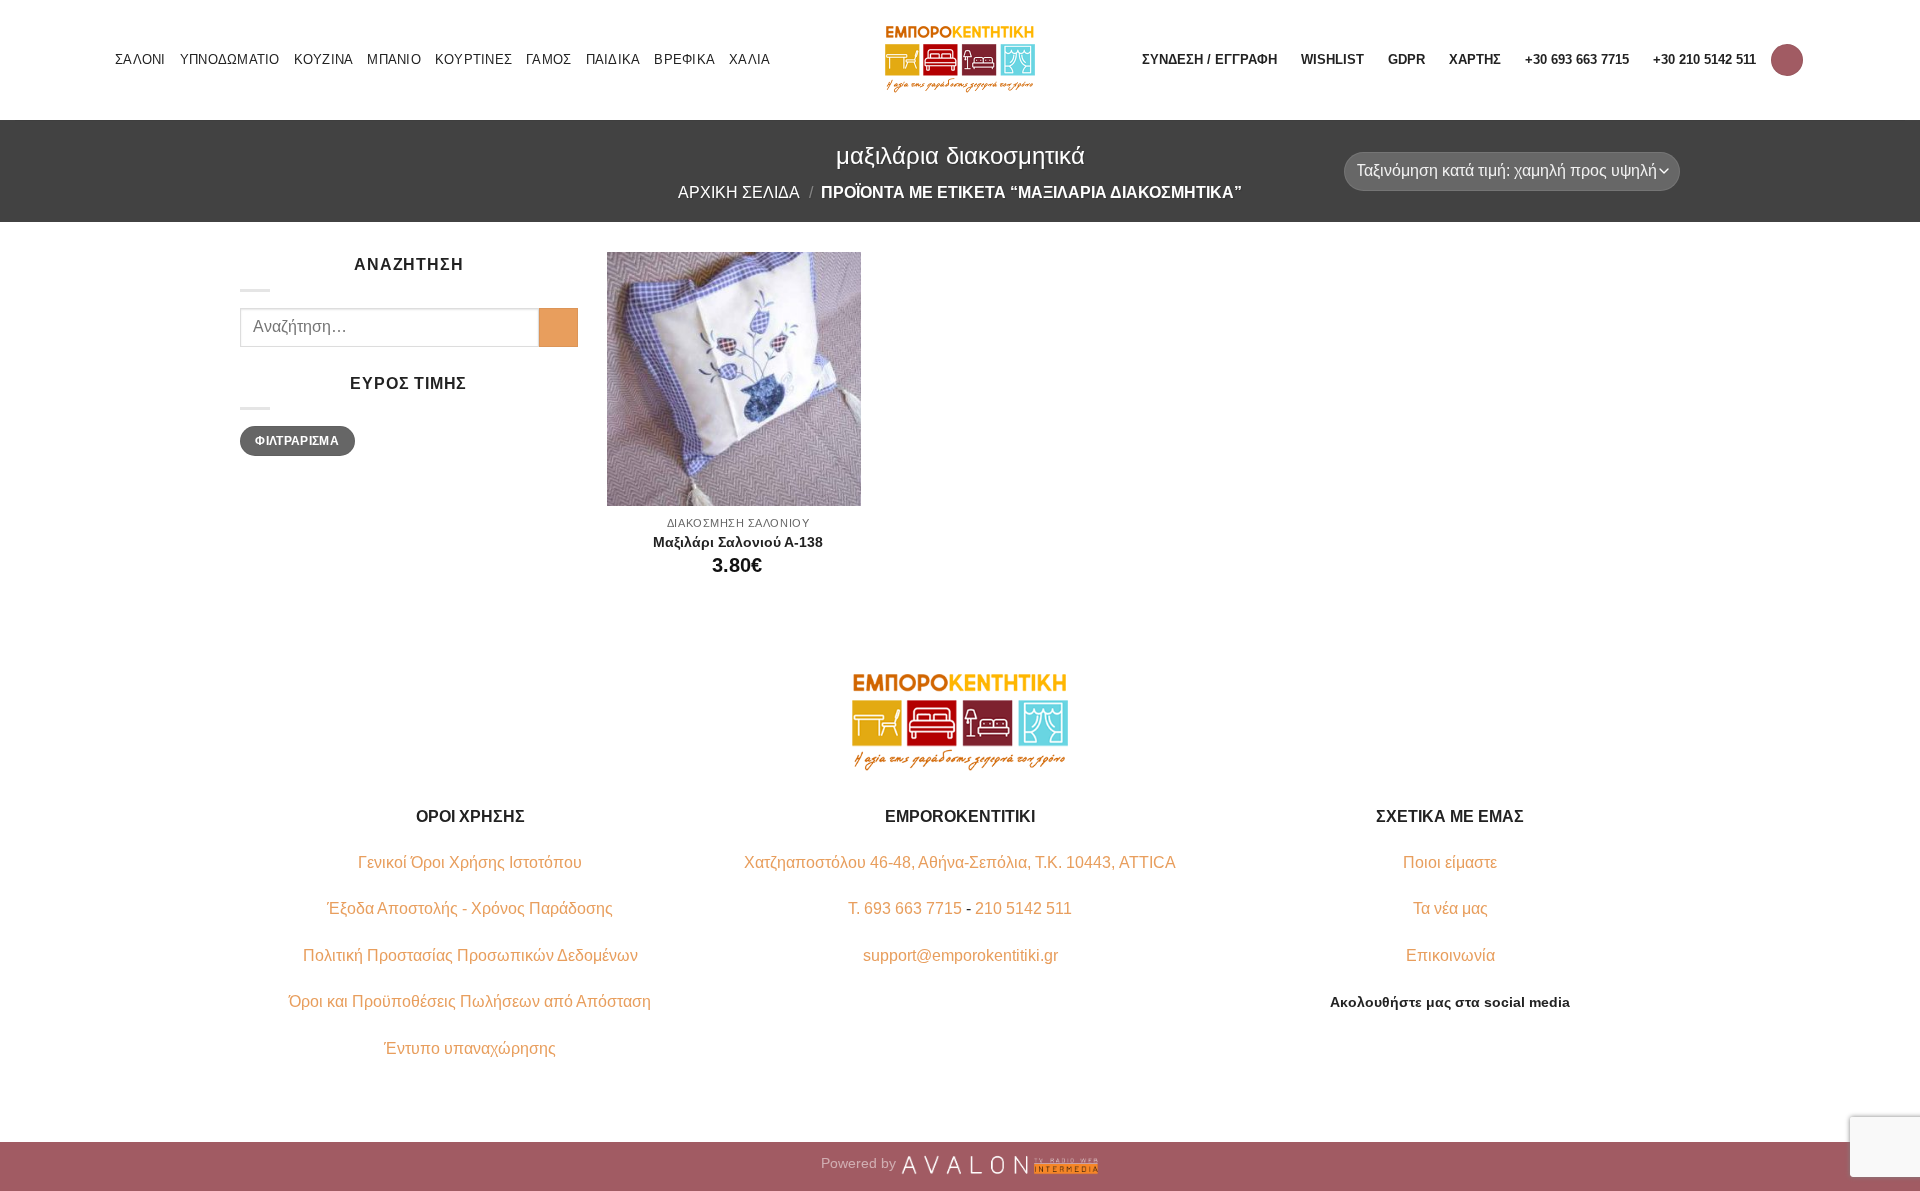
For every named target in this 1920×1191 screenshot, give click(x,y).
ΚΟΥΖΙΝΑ (324, 59)
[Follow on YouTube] (1487, 1049)
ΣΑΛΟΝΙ (140, 59)
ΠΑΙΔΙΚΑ (613, 59)
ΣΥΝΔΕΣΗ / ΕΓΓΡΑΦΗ (1209, 59)
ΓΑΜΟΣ (548, 59)
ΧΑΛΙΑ (749, 59)
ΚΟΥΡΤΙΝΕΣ (473, 59)
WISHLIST (1332, 59)
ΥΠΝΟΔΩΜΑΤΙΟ (230, 59)
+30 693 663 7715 (1577, 59)
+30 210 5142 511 (1704, 59)
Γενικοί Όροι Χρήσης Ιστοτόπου (470, 862)
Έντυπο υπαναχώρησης (470, 1048)
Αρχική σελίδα (739, 192)
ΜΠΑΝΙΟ (394, 59)
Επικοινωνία (1450, 955)
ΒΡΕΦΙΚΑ (684, 59)
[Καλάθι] (1787, 60)
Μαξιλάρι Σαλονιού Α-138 (738, 542)
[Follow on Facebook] (1413, 1049)
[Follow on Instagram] (1438, 1049)
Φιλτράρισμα (297, 441)
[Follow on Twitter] (1462, 1049)
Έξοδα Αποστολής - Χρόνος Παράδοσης (470, 908)
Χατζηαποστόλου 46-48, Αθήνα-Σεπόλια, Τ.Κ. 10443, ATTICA (960, 862)
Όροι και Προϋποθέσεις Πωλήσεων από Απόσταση (470, 1001)
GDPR (1406, 59)
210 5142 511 (1023, 908)
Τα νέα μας (1450, 908)
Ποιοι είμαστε (1450, 862)
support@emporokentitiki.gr (960, 955)
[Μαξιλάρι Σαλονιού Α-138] (734, 379)
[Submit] (558, 327)
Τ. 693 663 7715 (905, 908)
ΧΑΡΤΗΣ (1475, 59)
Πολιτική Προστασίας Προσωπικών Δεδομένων (470, 955)
